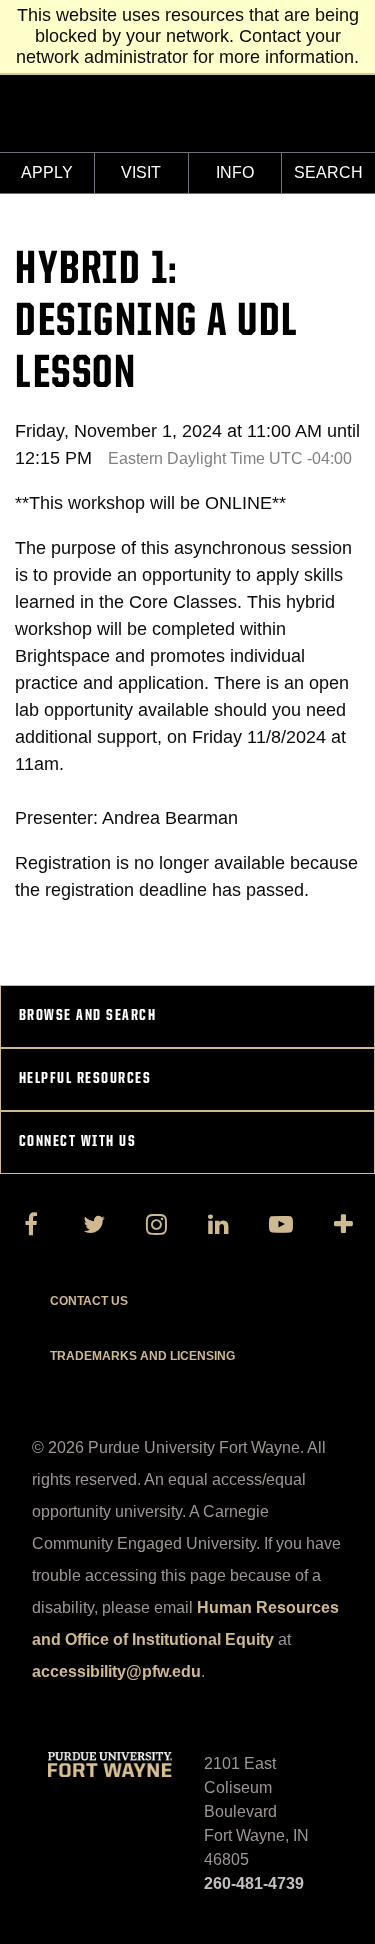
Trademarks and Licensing (142, 1356)
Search (328, 172)
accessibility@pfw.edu (116, 1671)
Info (235, 172)
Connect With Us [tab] (78, 1142)
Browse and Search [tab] (88, 1016)
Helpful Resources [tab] (85, 1079)
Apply (47, 172)
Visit (141, 172)
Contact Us (89, 1301)
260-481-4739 (254, 1883)
